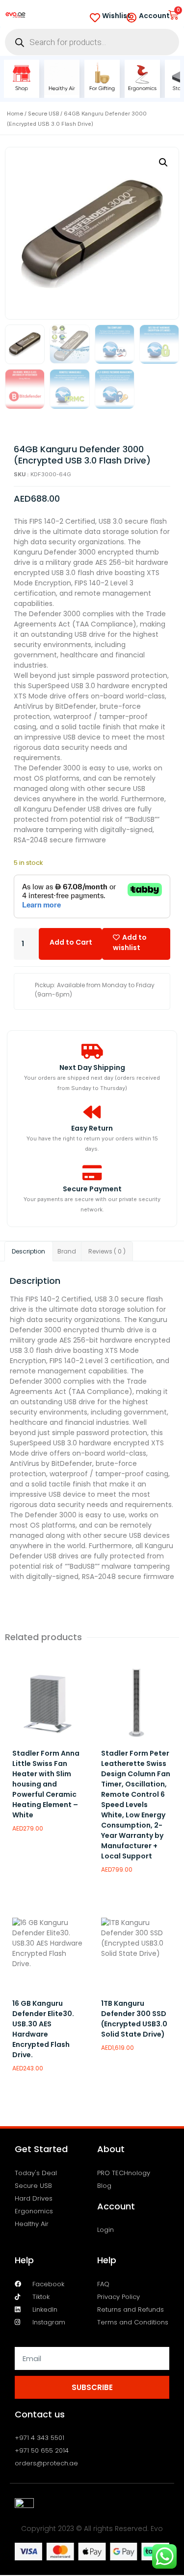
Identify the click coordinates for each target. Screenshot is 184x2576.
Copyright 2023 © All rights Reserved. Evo (92, 2529)
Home (15, 114)
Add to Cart (71, 942)
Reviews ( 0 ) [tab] (107, 1251)
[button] (163, 162)
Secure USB (43, 114)
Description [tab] (28, 1251)
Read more (35, 1860)
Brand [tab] (67, 1251)
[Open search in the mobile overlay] (92, 42)
